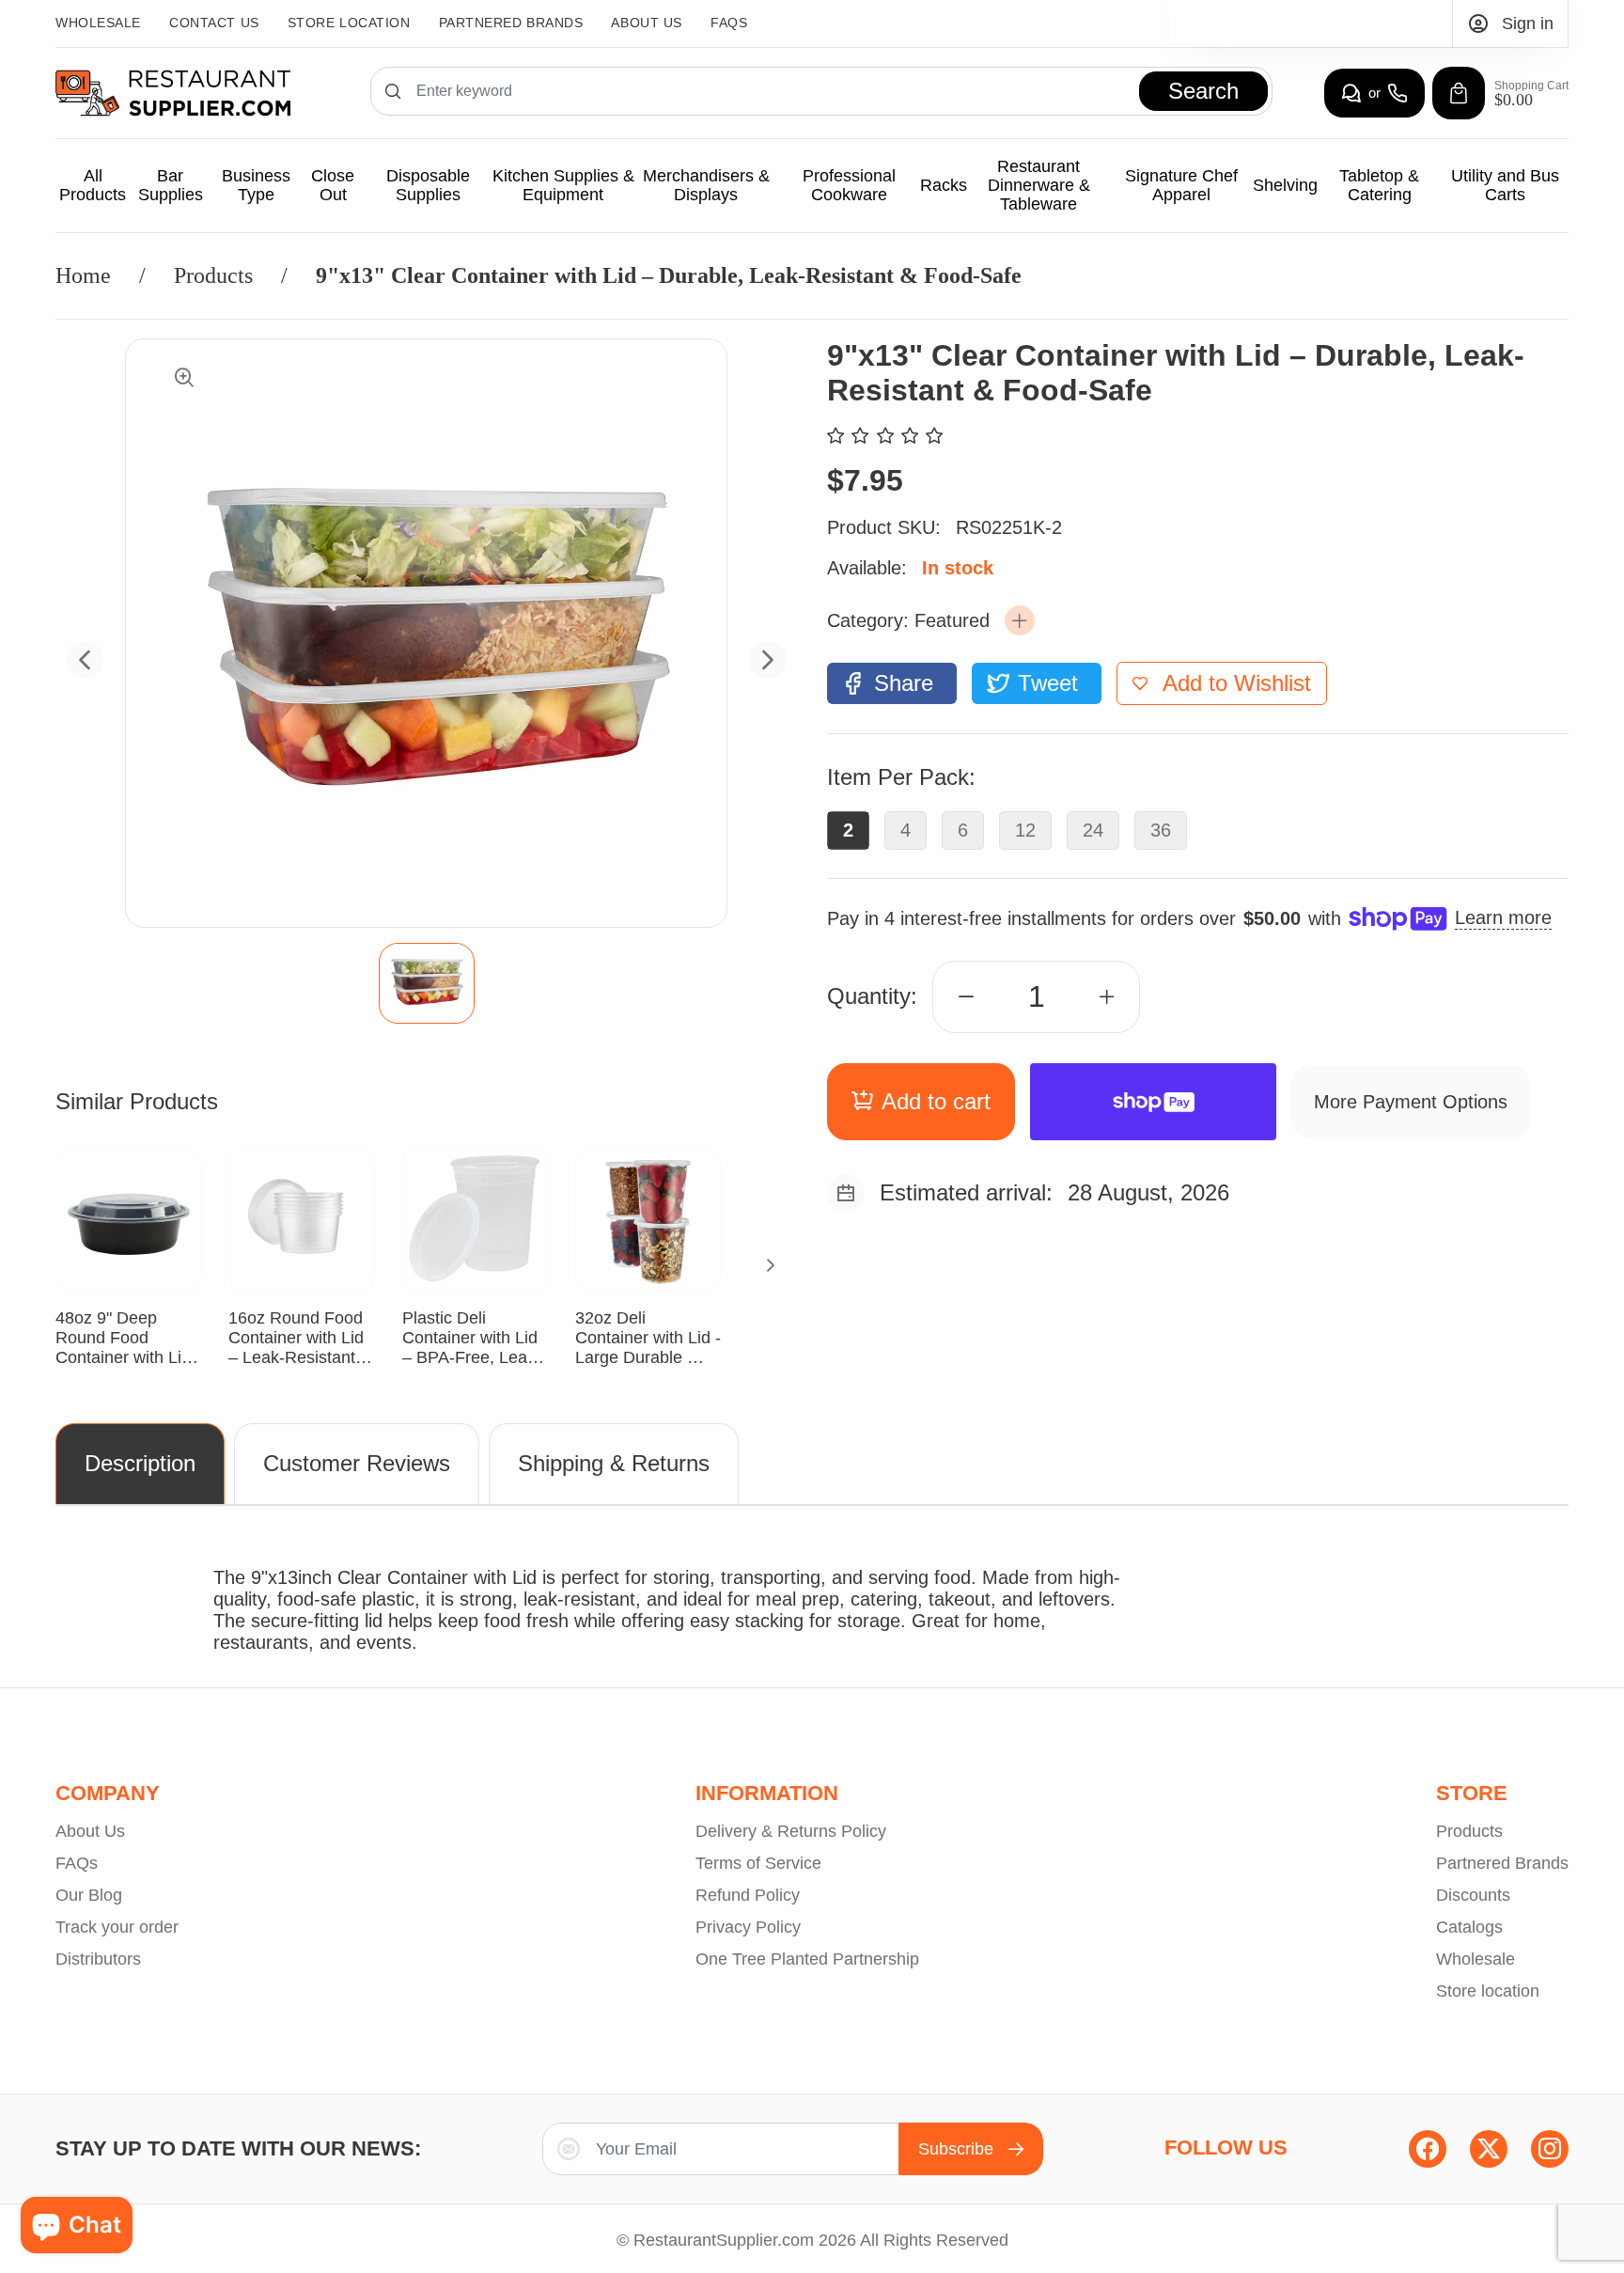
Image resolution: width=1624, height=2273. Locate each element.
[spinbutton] (1037, 997)
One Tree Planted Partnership (807, 1959)
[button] (1020, 620)
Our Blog (89, 1895)
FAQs (729, 23)
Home (83, 275)
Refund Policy (748, 1895)
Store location (1488, 1991)
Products (213, 275)
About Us (646, 23)
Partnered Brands (1502, 1863)
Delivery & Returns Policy (791, 1831)
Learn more (1503, 917)
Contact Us (214, 23)
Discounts (1473, 1895)
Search (1203, 91)
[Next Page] (771, 1265)
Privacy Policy (748, 1927)
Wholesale (98, 23)
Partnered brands (511, 23)
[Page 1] (427, 983)
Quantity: (872, 996)
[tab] (426, 983)
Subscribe (956, 2149)
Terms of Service (758, 1863)
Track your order (117, 1927)
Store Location (349, 23)
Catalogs (1469, 1927)
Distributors (98, 1959)
